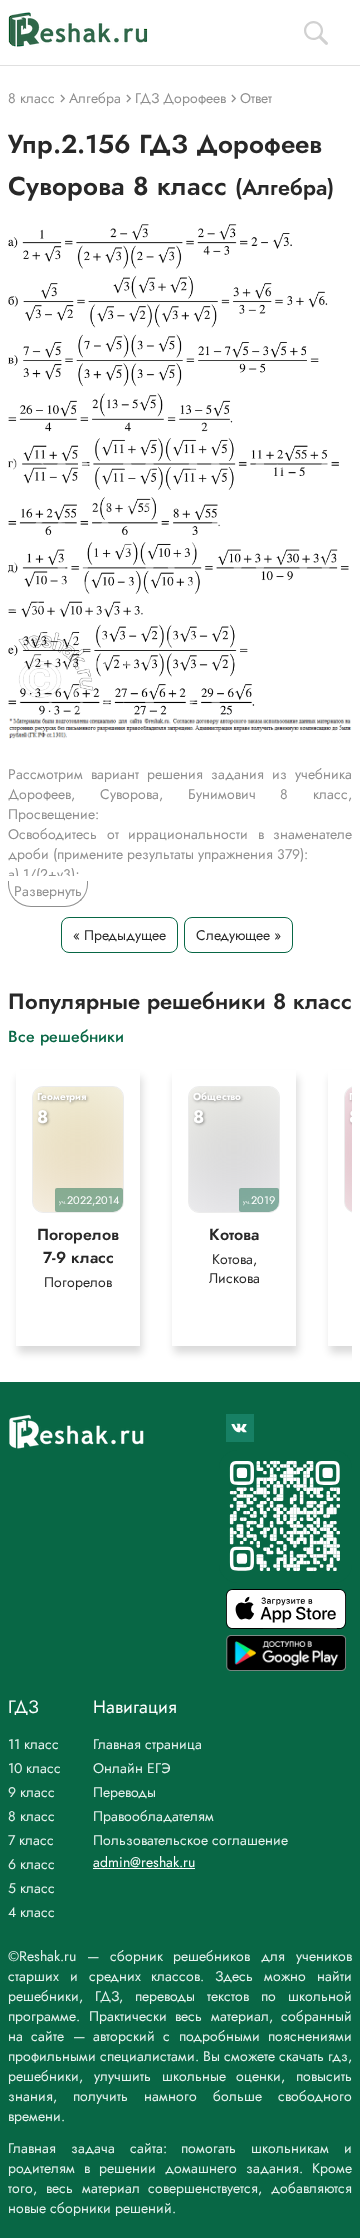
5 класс (31, 1888)
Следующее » (238, 935)
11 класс (33, 1744)
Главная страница (147, 1744)
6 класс (31, 1864)
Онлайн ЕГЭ (132, 1768)
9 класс (31, 1792)
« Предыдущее (119, 935)
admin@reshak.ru (144, 1862)
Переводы (124, 1792)
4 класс (31, 1912)
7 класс (31, 1840)
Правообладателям (153, 1816)
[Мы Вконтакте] (240, 1428)
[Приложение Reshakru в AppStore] (286, 1623)
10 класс (34, 1768)
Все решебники (66, 1035)
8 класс (31, 1816)
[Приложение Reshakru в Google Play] (286, 1665)
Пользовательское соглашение (190, 1840)
